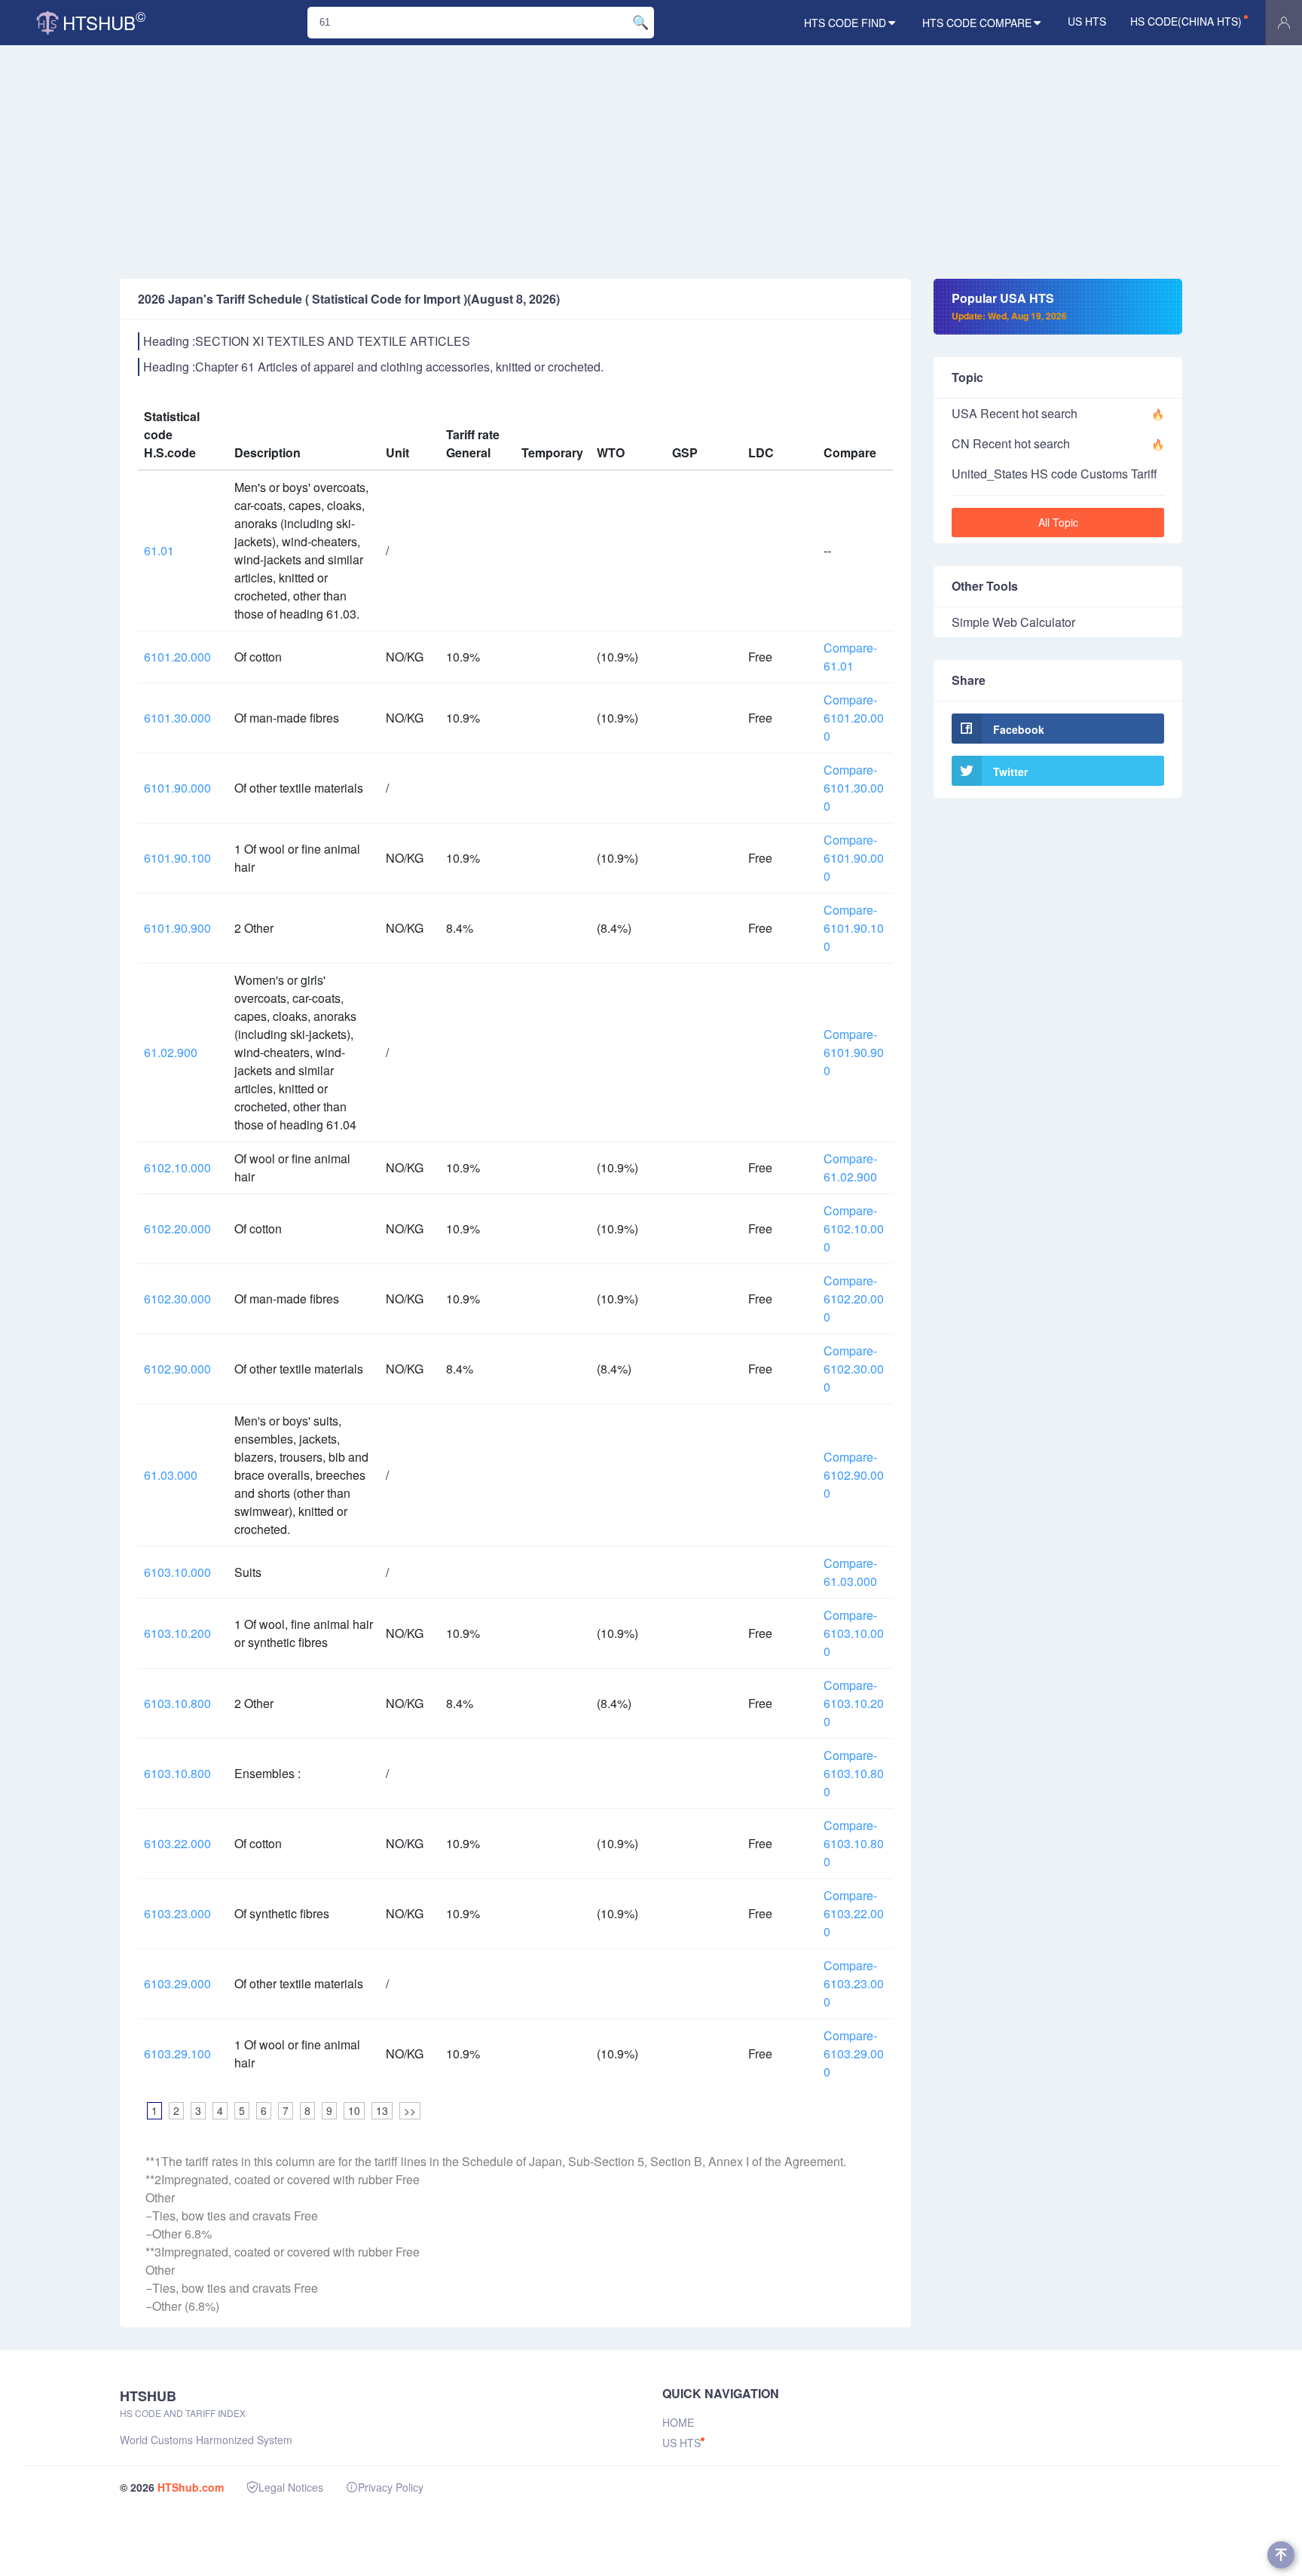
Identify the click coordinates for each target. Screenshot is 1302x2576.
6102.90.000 (177, 1369)
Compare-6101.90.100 (854, 928)
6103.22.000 (177, 1843)
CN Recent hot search (1011, 443)
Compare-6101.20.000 (854, 718)
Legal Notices (291, 2487)
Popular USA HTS (1009, 306)
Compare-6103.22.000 (854, 1913)
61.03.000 (171, 1475)
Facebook (1019, 729)
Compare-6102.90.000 (854, 1475)
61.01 (159, 550)
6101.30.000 (177, 718)
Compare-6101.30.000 (854, 788)
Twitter (1010, 772)
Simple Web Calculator (1013, 622)
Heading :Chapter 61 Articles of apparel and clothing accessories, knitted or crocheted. (373, 367)
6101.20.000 (177, 657)
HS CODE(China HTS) (1186, 21)
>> (410, 2110)
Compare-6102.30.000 (854, 1369)
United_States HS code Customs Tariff (1054, 474)
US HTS (1087, 21)
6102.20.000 (177, 1228)
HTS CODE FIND (845, 23)
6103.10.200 (177, 1633)
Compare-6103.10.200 (854, 1703)
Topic (967, 377)
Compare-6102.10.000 (854, 1228)
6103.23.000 (177, 1913)
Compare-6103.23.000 (854, 1983)
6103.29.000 (177, 1983)
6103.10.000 (177, 1572)
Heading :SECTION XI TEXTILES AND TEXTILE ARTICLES (307, 341)
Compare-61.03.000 (850, 1572)
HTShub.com (191, 2487)
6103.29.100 (177, 2053)
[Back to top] (1281, 2555)
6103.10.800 (177, 1703)
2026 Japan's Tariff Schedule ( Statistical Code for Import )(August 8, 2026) (349, 299)
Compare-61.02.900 (850, 1167)
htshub (104, 21)
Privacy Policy (391, 2487)
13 (382, 2110)
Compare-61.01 (850, 657)
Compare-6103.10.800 (854, 1773)
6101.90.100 (177, 858)
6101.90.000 (177, 788)
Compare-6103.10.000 (854, 1633)
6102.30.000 (177, 1299)
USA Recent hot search (1015, 413)
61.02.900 (171, 1052)
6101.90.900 (177, 928)
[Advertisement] (651, 166)
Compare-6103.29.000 (854, 2053)
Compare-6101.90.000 (854, 858)
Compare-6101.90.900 (854, 1052)
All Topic (1058, 522)
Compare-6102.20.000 (854, 1299)
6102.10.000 (177, 1167)
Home (678, 2422)
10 (354, 2110)
